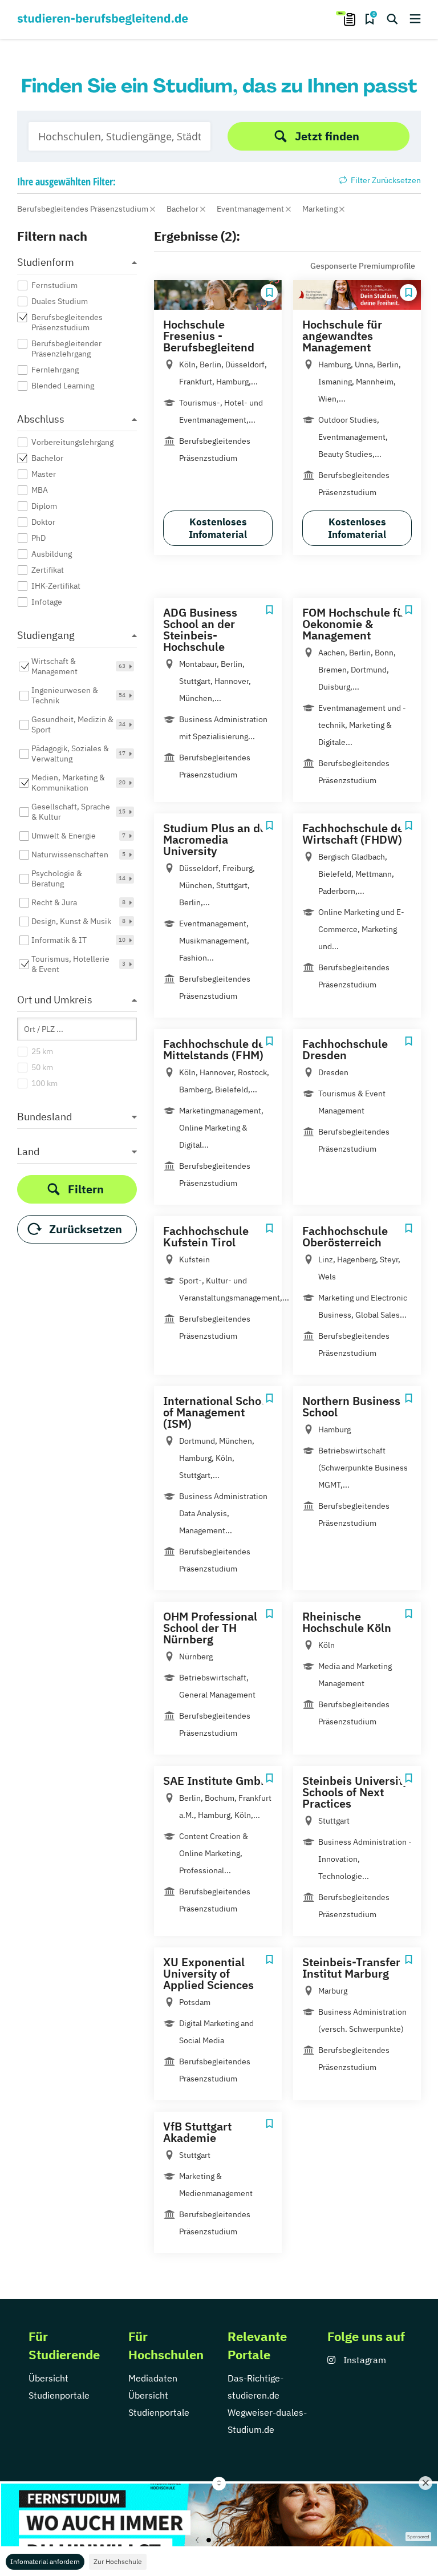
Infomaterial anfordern (45, 2561)
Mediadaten (153, 2378)
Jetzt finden (327, 136)
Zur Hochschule (118, 2561)
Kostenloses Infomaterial (218, 528)
